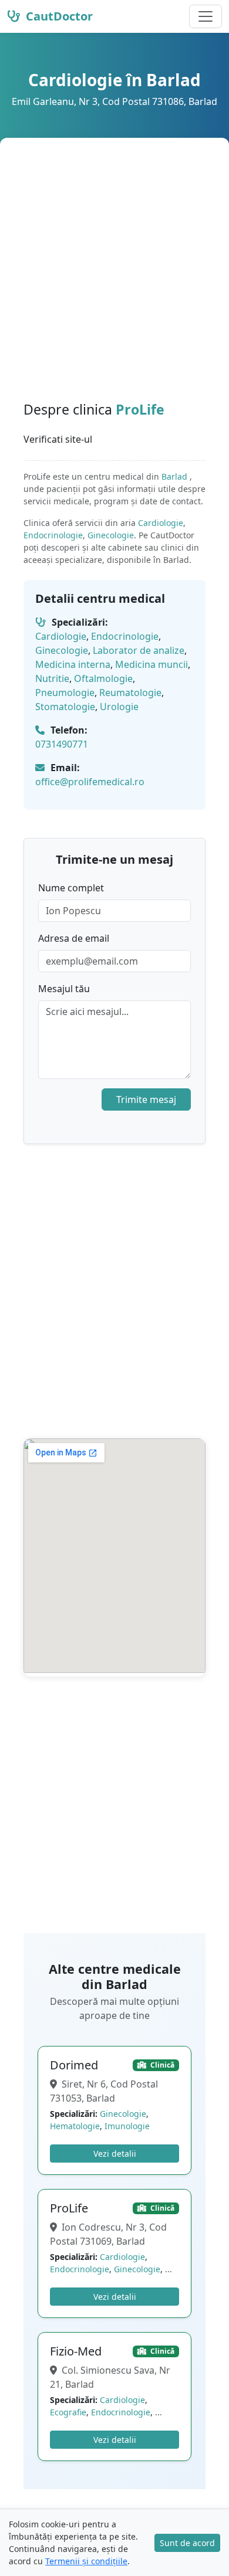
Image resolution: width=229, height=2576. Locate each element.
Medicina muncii (151, 664)
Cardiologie (161, 523)
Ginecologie (111, 535)
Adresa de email (74, 938)
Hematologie (75, 2126)
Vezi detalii (115, 2154)
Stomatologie (65, 707)
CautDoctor (58, 16)
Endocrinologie (53, 535)
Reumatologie (130, 693)
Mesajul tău (64, 989)
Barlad (176, 476)
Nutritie (52, 678)
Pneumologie (65, 693)
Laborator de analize (139, 650)
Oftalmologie (103, 678)
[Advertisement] (114, 281)
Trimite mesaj (146, 1099)
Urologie (119, 707)
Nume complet (71, 888)
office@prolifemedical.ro (90, 782)
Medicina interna (73, 664)
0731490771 (62, 744)
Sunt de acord (187, 2543)
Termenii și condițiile (86, 2561)
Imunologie (127, 2126)
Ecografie (68, 2412)
